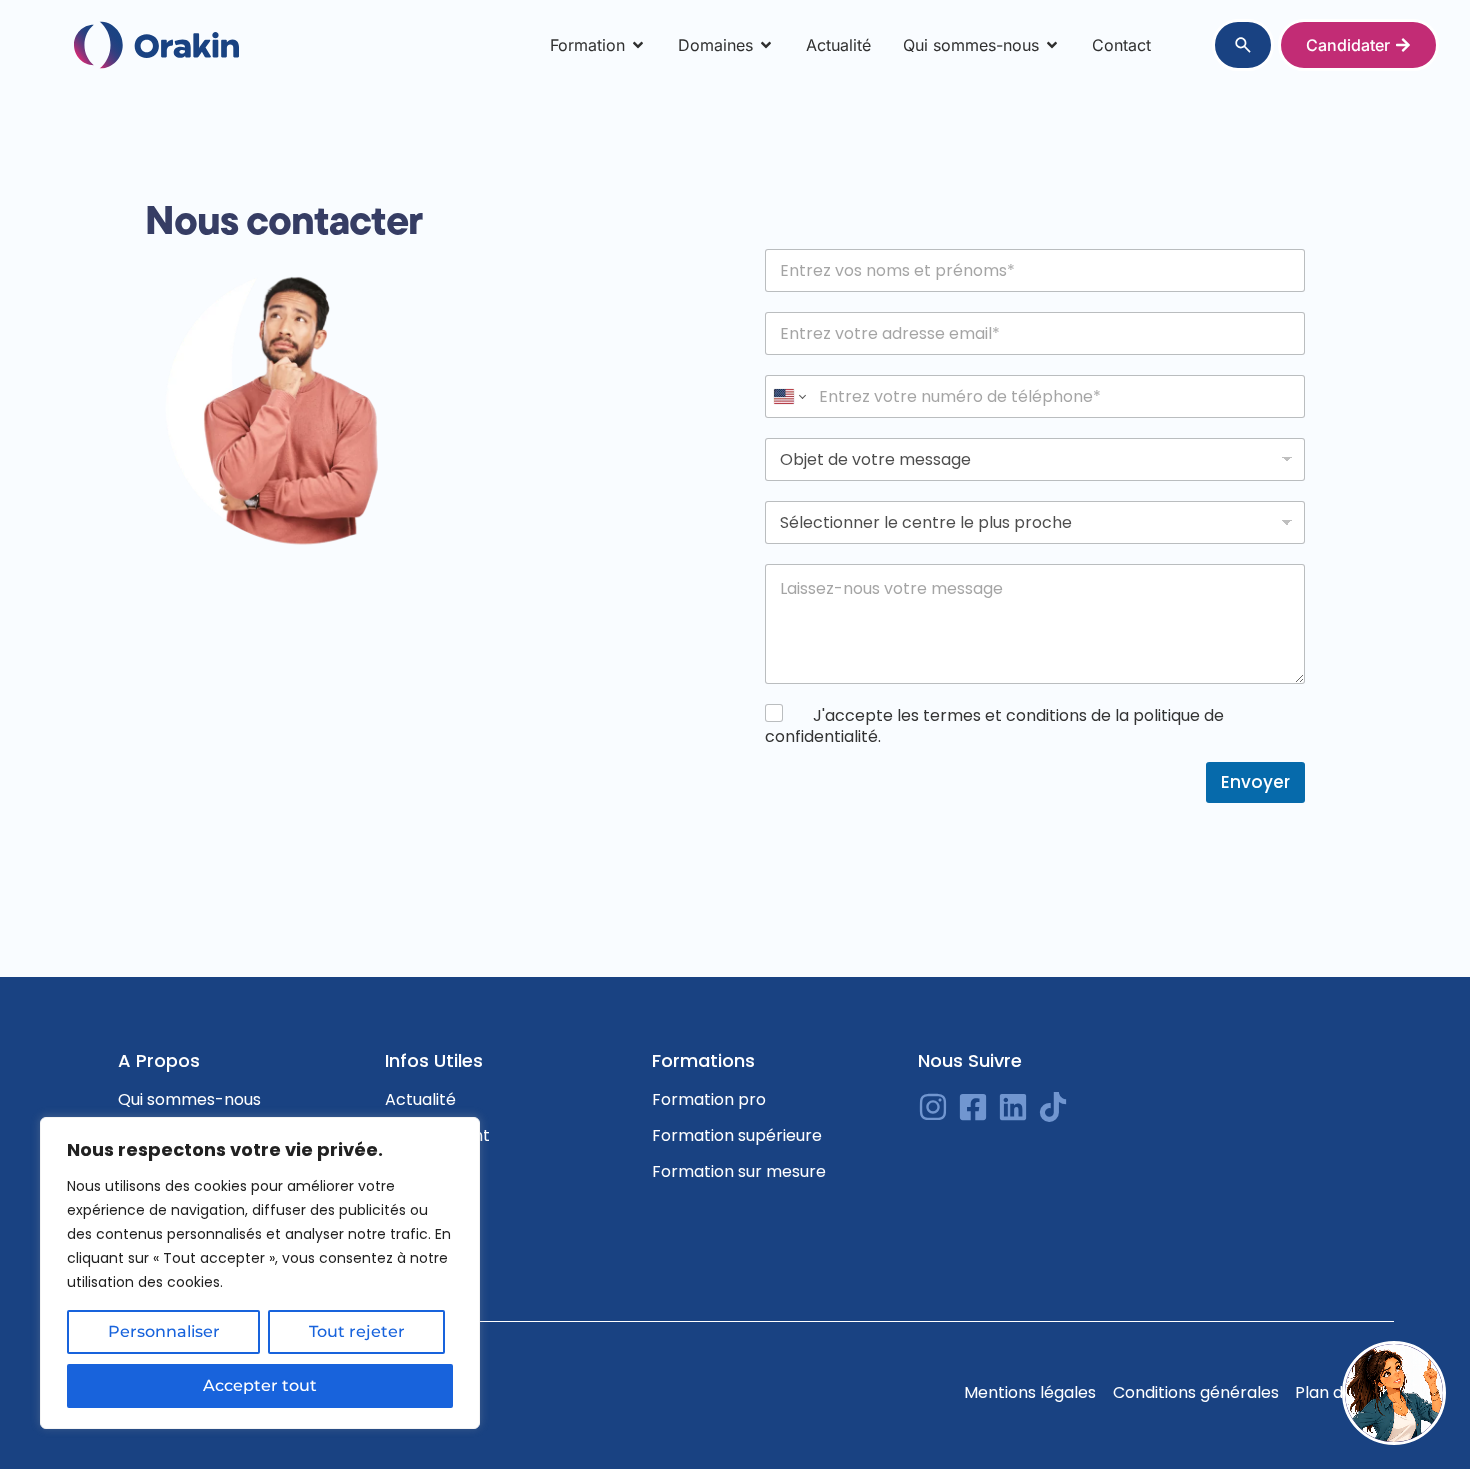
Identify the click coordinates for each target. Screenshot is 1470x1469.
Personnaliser (164, 1331)
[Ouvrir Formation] (638, 45)
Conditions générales (1196, 1392)
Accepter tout (260, 1385)
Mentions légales (1030, 1392)
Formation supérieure (737, 1135)
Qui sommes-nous (189, 1099)
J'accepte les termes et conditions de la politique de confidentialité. (994, 726)
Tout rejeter (357, 1331)
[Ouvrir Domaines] (766, 45)
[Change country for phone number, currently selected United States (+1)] (788, 396)
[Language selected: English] (1420, 1453)
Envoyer (1255, 782)
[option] (1420, 1454)
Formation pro (709, 1099)
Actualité (420, 1099)
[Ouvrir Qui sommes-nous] (1052, 45)
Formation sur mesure (739, 1171)
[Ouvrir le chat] (1394, 1393)
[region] (260, 1273)
